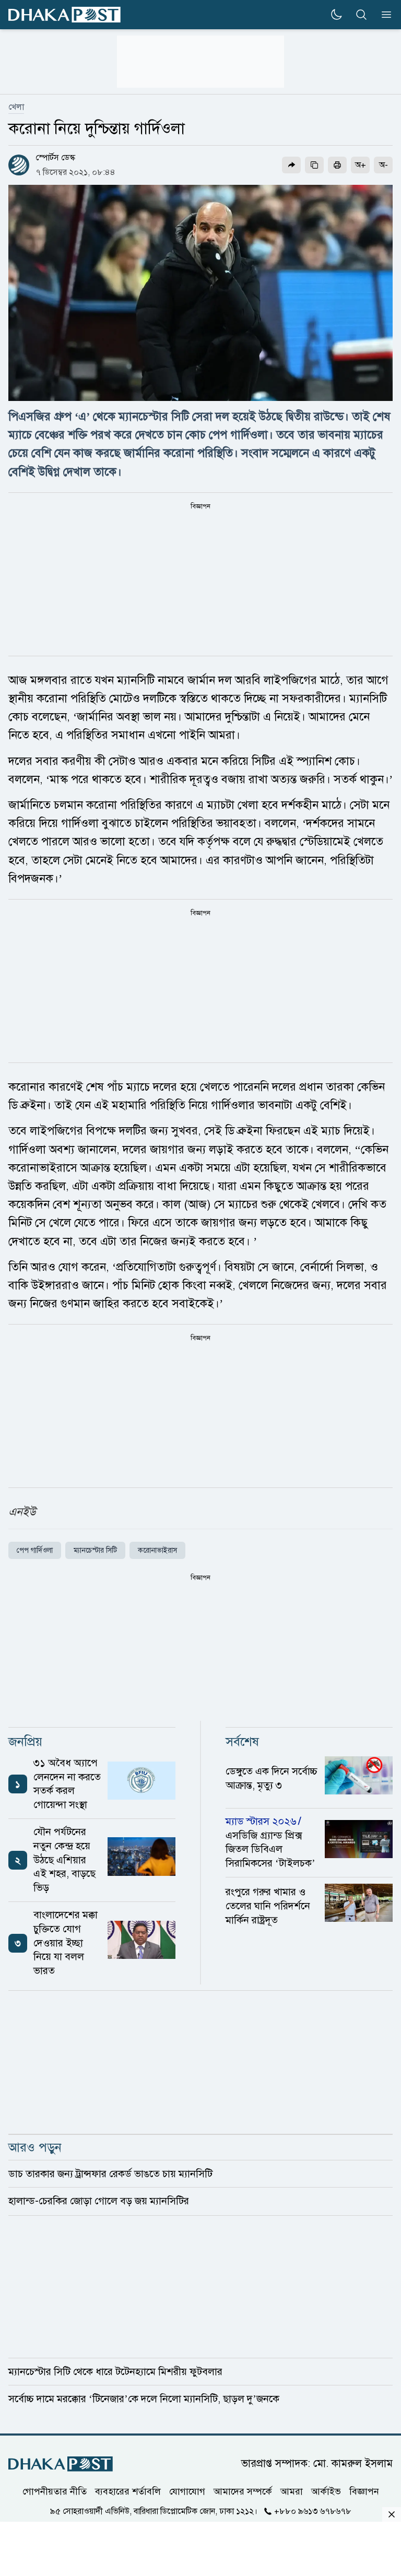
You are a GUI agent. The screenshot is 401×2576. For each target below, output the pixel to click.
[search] (361, 15)
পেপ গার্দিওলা (35, 1550)
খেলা (16, 107)
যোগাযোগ (187, 2491)
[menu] (383, 15)
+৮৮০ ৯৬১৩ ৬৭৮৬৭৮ (313, 2511)
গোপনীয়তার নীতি (55, 2491)
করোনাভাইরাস (157, 1550)
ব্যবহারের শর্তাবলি (128, 2491)
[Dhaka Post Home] (61, 2464)
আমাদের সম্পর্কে (243, 2491)
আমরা (292, 2491)
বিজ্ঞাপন (364, 2491)
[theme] (336, 15)
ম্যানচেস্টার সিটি (95, 1550)
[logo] (64, 15)
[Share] (291, 165)
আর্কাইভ (326, 2491)
